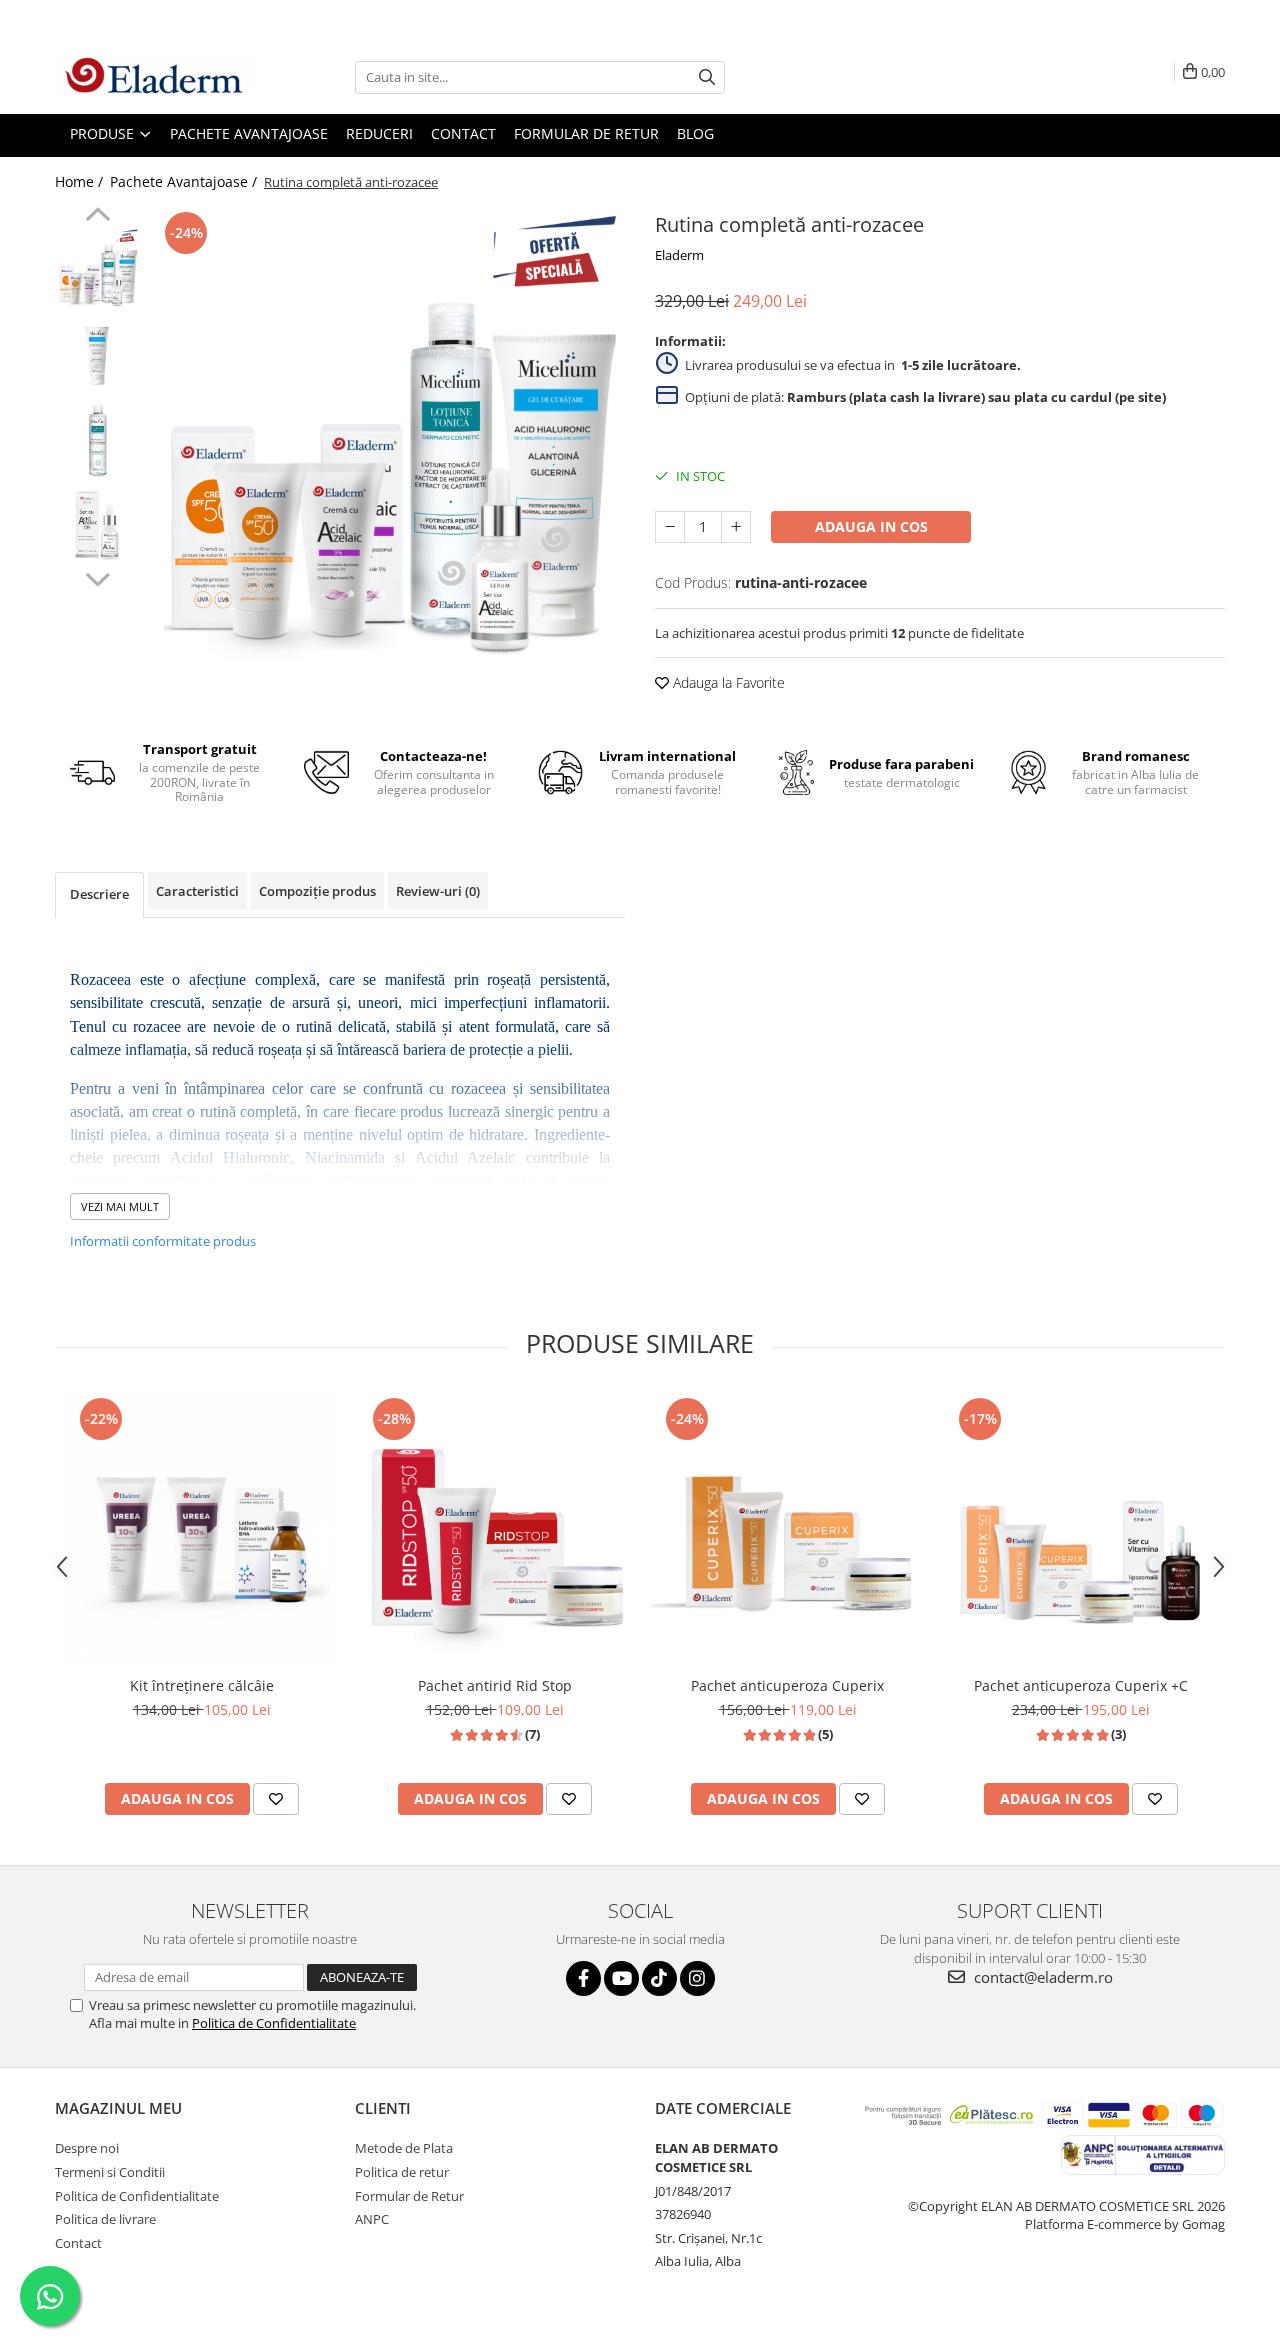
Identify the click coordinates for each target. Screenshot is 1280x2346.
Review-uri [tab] (438, 891)
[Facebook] (583, 1978)
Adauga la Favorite (727, 682)
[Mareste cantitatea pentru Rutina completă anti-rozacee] (736, 527)
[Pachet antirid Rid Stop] (494, 1529)
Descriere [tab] (99, 894)
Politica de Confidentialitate (274, 2023)
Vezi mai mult (120, 1206)
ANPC (372, 2219)
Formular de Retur (586, 133)
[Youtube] (621, 1978)
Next (97, 577)
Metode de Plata (404, 2148)
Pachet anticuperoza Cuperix (787, 1685)
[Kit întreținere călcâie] (201, 1529)
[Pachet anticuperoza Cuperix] (787, 1529)
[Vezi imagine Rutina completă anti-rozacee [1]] (97, 354)
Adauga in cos (871, 526)
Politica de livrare (105, 2219)
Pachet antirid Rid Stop (495, 1685)
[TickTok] (659, 1978)
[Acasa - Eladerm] (155, 77)
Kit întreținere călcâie (202, 1685)
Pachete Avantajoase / (185, 181)
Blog (695, 133)
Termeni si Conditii (110, 2172)
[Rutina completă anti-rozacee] (387, 444)
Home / (81, 181)
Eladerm (679, 255)
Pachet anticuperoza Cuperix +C (1081, 1685)
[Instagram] (697, 1978)
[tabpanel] (387, 444)
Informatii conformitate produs (163, 1241)
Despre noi (87, 2148)
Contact (78, 2243)
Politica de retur (402, 2172)
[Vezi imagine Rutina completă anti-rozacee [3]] (97, 524)
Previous (97, 217)
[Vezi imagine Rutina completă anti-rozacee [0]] (97, 269)
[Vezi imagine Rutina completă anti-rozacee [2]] (97, 439)
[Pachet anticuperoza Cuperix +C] (1080, 1529)
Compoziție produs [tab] (317, 891)
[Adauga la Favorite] (276, 1799)
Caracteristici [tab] (197, 891)
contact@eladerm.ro (1041, 1977)
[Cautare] (707, 77)
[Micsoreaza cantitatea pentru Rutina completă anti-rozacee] (670, 527)
